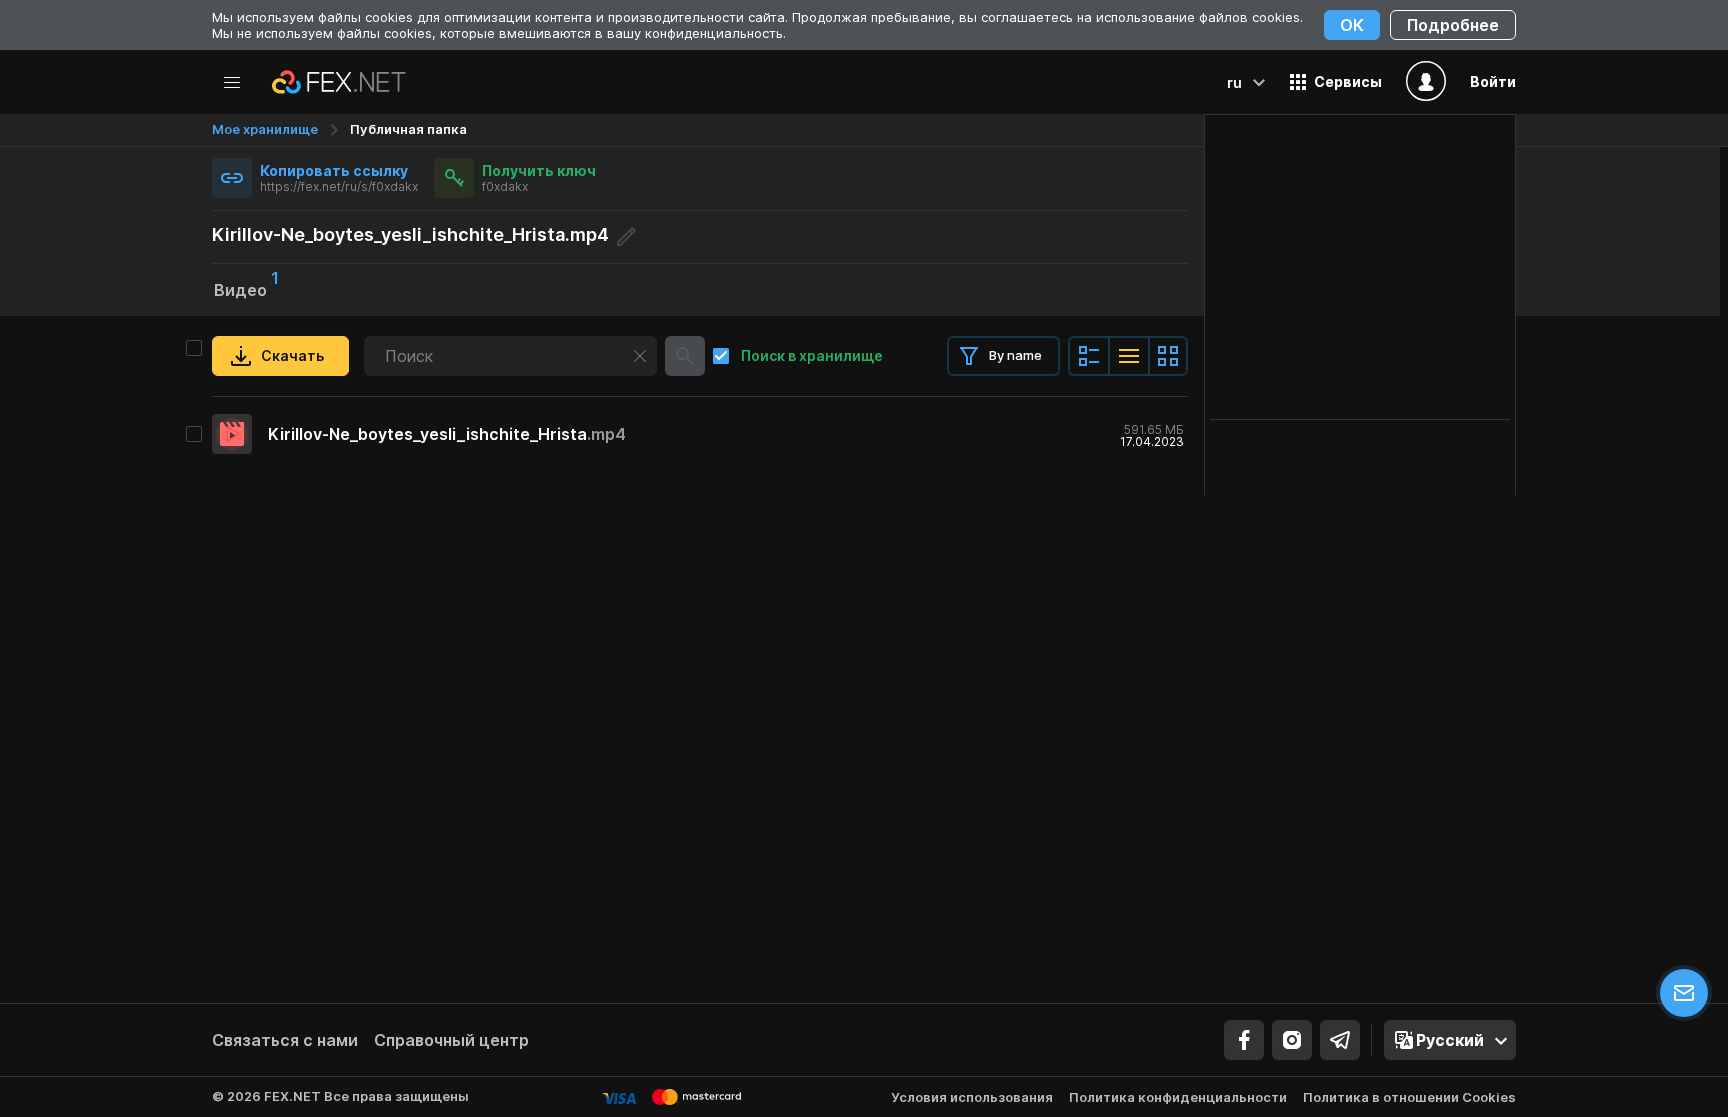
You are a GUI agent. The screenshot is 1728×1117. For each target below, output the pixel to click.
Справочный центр (451, 1040)
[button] (1336, 82)
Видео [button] (246, 288)
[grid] (700, 434)
